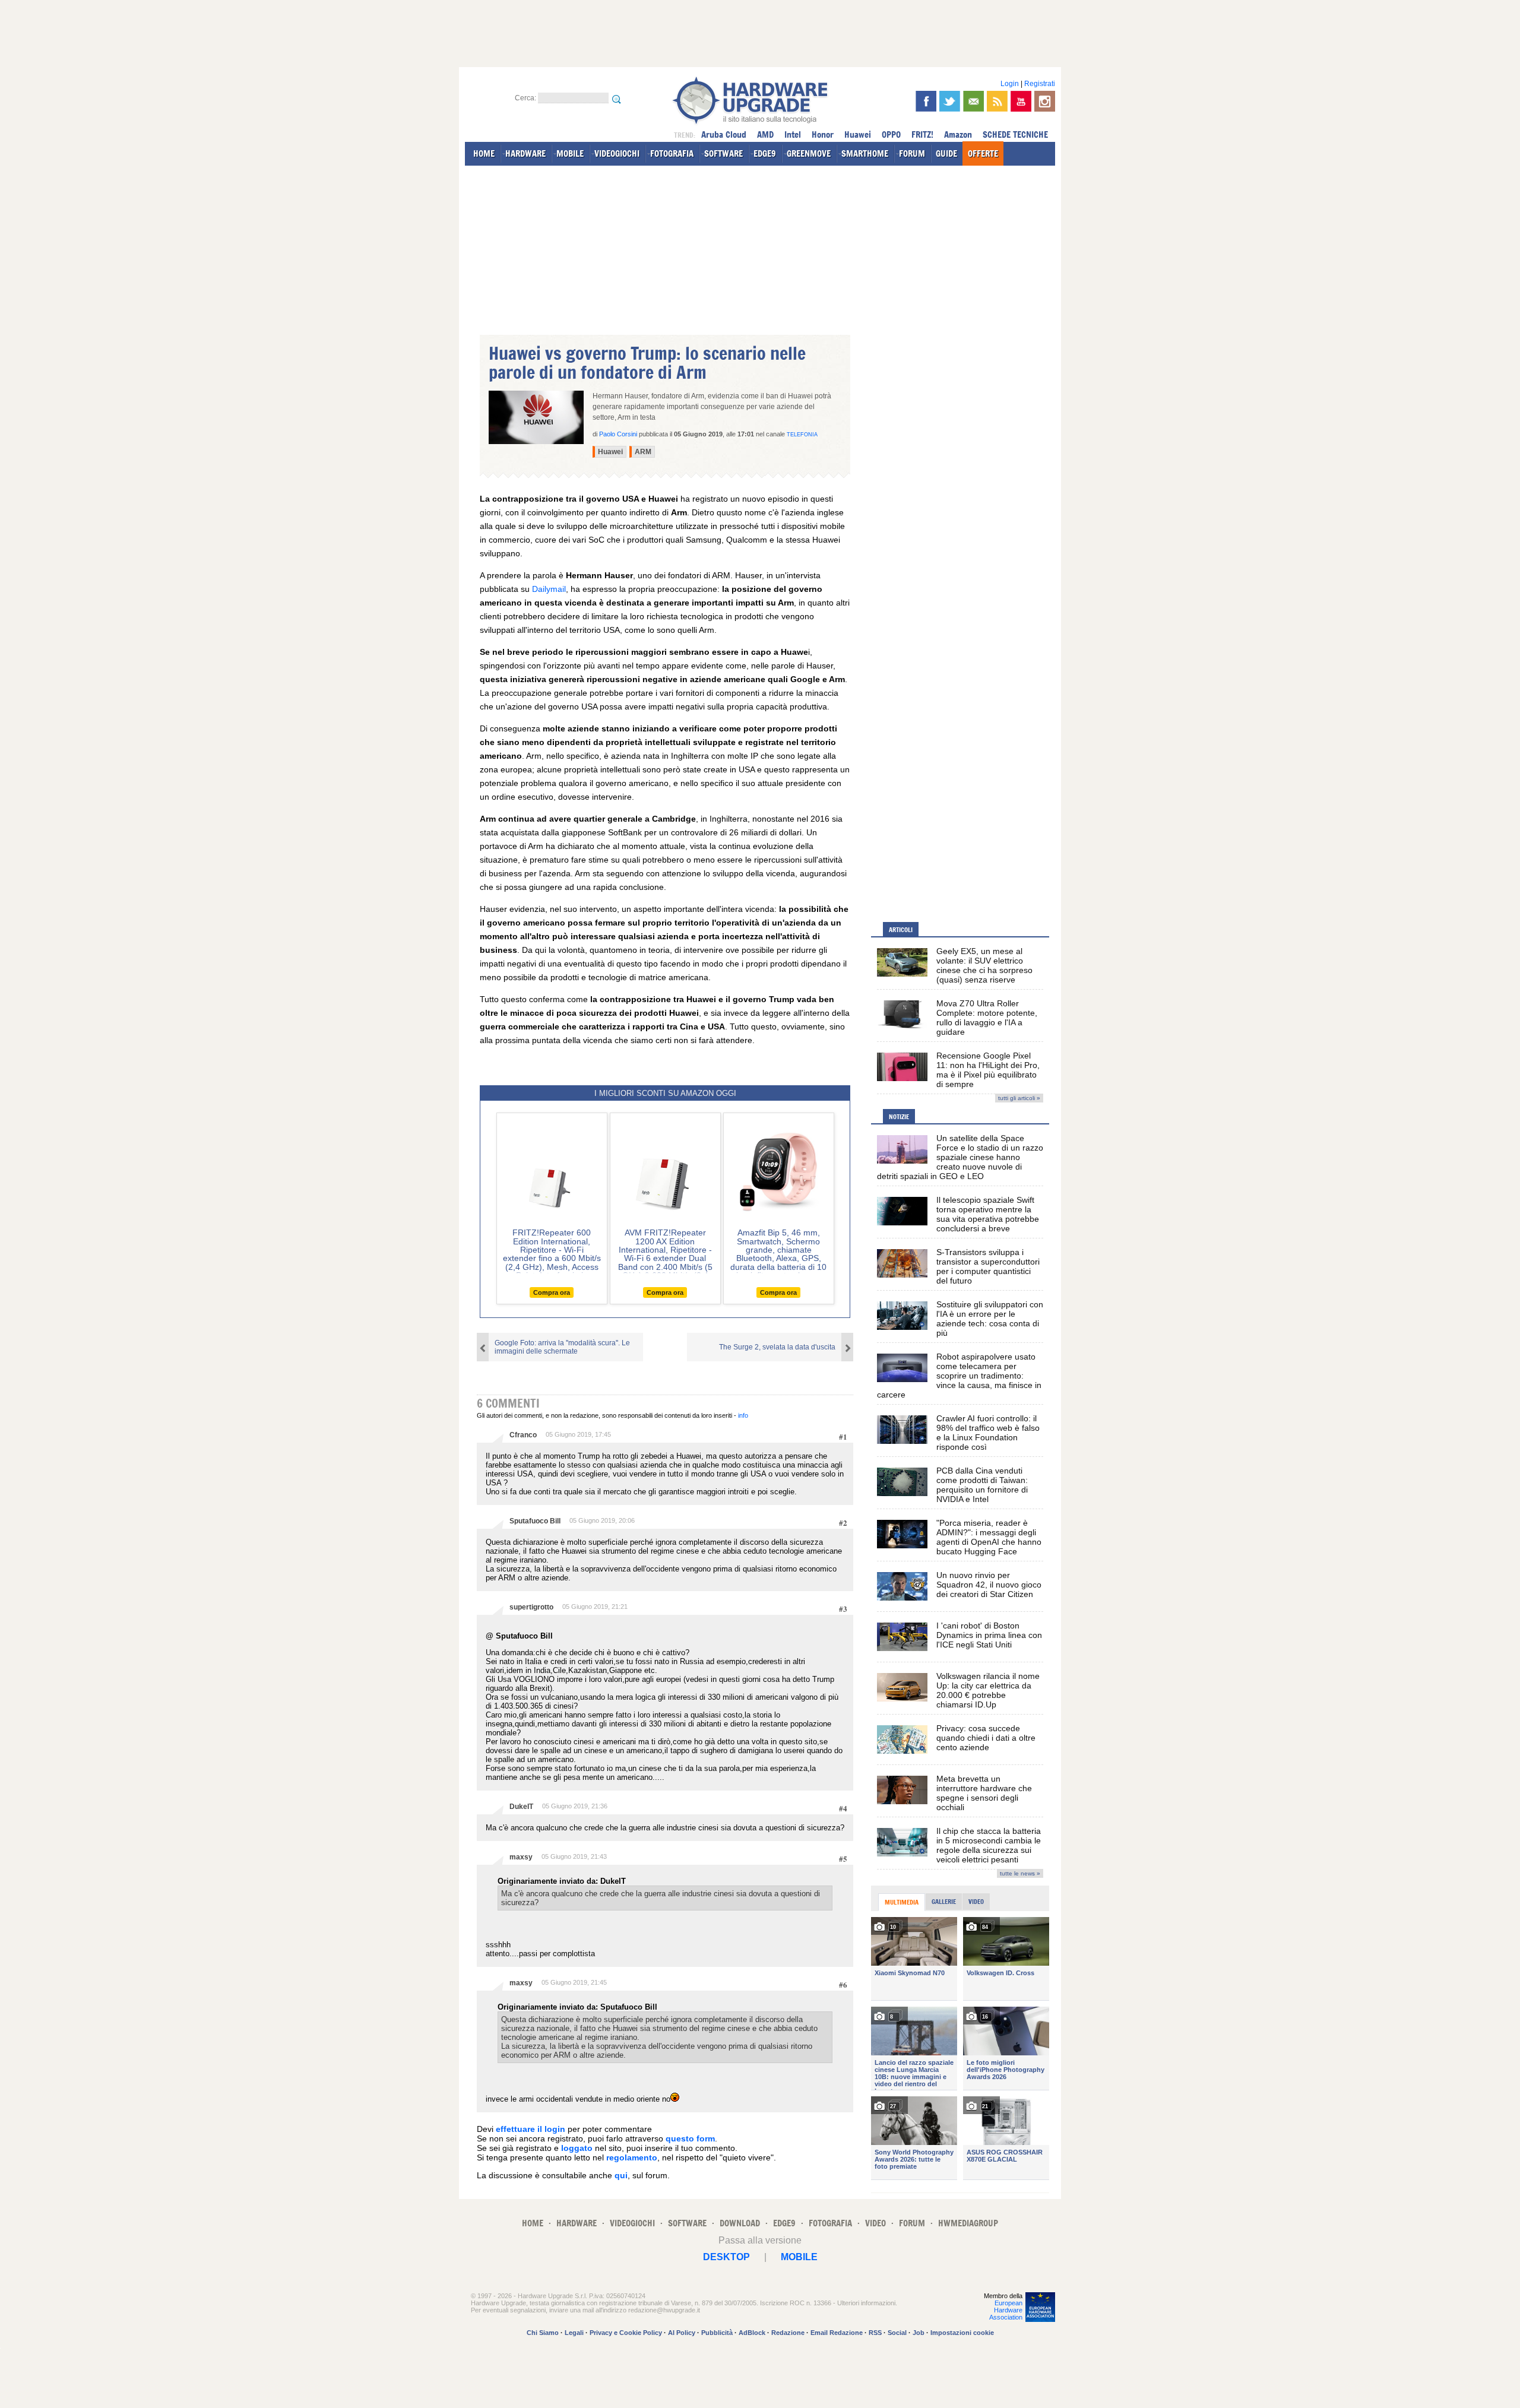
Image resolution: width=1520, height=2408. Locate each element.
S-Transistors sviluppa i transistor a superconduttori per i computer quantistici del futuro (988, 1266)
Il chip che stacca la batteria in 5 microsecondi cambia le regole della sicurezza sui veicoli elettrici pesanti (989, 1845)
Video (976, 1902)
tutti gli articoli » (1019, 1098)
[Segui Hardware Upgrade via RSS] (997, 101)
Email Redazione (837, 2333)
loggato (577, 2148)
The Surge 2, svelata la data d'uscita (777, 1347)
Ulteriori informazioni (866, 2303)
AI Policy (682, 2333)
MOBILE (570, 153)
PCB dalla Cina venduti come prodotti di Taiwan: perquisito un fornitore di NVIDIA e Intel (982, 1485)
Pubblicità (717, 2333)
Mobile (799, 2257)
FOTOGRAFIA (672, 153)
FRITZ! (922, 134)
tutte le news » (1020, 1873)
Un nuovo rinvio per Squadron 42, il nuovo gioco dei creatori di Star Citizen (989, 1585)
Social (897, 2333)
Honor (823, 134)
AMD (765, 134)
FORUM (912, 153)
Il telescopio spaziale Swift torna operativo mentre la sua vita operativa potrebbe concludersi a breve (988, 1214)
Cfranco (523, 1435)
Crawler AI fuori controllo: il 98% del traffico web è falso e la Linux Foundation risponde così (988, 1433)
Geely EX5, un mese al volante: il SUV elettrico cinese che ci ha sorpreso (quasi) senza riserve (984, 965)
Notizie (899, 1117)
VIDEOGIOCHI (617, 153)
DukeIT (521, 1807)
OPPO (891, 134)
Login (1010, 84)
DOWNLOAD (740, 2223)
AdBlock (752, 2333)
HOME (484, 153)
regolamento (632, 2157)
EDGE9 (765, 153)
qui (621, 2175)
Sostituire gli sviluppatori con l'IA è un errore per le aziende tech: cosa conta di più (990, 1319)
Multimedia (902, 1902)
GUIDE (946, 153)
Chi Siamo (543, 2333)
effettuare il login (531, 2129)
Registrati (1040, 84)
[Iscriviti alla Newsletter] (973, 101)
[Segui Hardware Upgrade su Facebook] (926, 101)
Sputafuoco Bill (535, 1521)
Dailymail (549, 589)
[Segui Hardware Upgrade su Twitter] (950, 101)
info (743, 1415)
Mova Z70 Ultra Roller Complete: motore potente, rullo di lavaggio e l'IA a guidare (987, 1018)
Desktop (726, 2257)
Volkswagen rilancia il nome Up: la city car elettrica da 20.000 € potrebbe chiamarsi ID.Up (988, 1690)
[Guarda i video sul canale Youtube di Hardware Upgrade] (1021, 101)
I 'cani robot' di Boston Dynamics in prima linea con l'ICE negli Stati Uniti (989, 1635)
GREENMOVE (809, 153)
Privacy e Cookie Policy (626, 2333)
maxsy (521, 1857)
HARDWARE (525, 153)
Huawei (858, 134)
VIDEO (875, 2223)
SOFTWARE (723, 153)
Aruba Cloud (724, 134)
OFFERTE (983, 153)
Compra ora (552, 1292)
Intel (793, 134)
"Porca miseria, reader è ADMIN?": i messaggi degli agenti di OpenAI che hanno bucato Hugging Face (989, 1537)
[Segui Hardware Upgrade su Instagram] (1045, 101)
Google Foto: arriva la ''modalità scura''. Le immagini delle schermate (562, 1347)
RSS (875, 2333)
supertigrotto (531, 1607)
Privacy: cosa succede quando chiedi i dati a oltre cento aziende (986, 1738)
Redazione (788, 2333)
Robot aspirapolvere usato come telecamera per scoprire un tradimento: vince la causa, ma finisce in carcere (959, 1376)
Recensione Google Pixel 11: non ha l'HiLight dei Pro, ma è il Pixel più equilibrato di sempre (988, 1070)
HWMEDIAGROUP (968, 2223)
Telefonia (802, 435)
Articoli (901, 930)
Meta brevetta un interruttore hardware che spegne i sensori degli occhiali (984, 1793)
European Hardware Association (1006, 2310)
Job (919, 2333)
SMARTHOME (865, 153)
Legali (574, 2333)
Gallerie (944, 1902)
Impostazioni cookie (962, 2333)
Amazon (958, 134)
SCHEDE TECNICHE (1015, 134)
